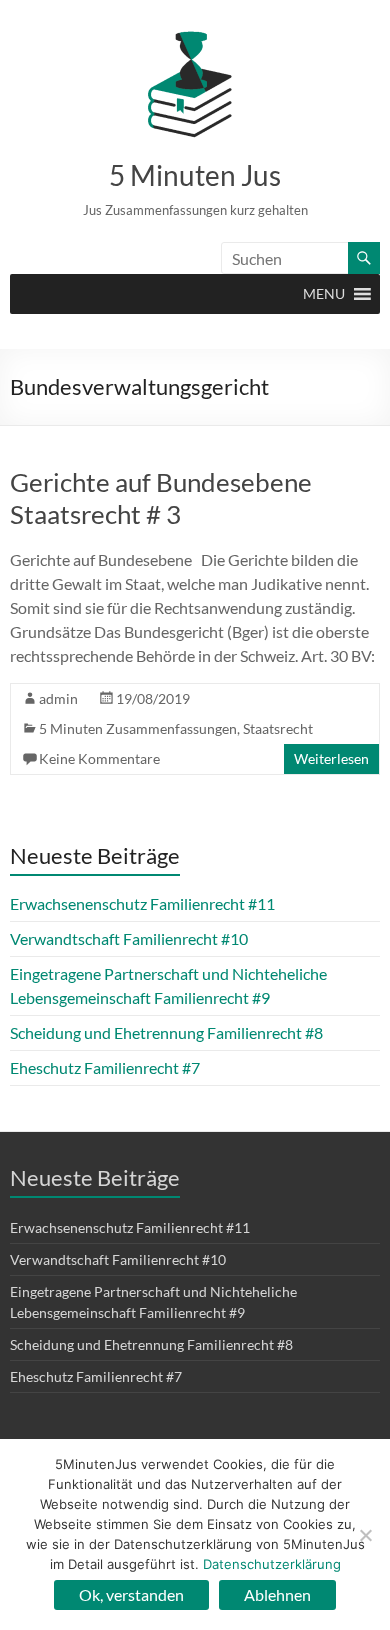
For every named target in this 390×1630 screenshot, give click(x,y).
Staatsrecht (278, 728)
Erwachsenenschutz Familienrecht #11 (142, 903)
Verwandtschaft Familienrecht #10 (129, 938)
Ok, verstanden (131, 1594)
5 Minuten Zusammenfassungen (138, 728)
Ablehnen (277, 1594)
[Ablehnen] (365, 1535)
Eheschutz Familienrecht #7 (105, 1067)
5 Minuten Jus (195, 175)
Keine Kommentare (99, 758)
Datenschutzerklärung (272, 1564)
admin (58, 698)
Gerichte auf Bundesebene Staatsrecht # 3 (161, 498)
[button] (324, 294)
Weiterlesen (331, 758)
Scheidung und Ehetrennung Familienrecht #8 (166, 1032)
